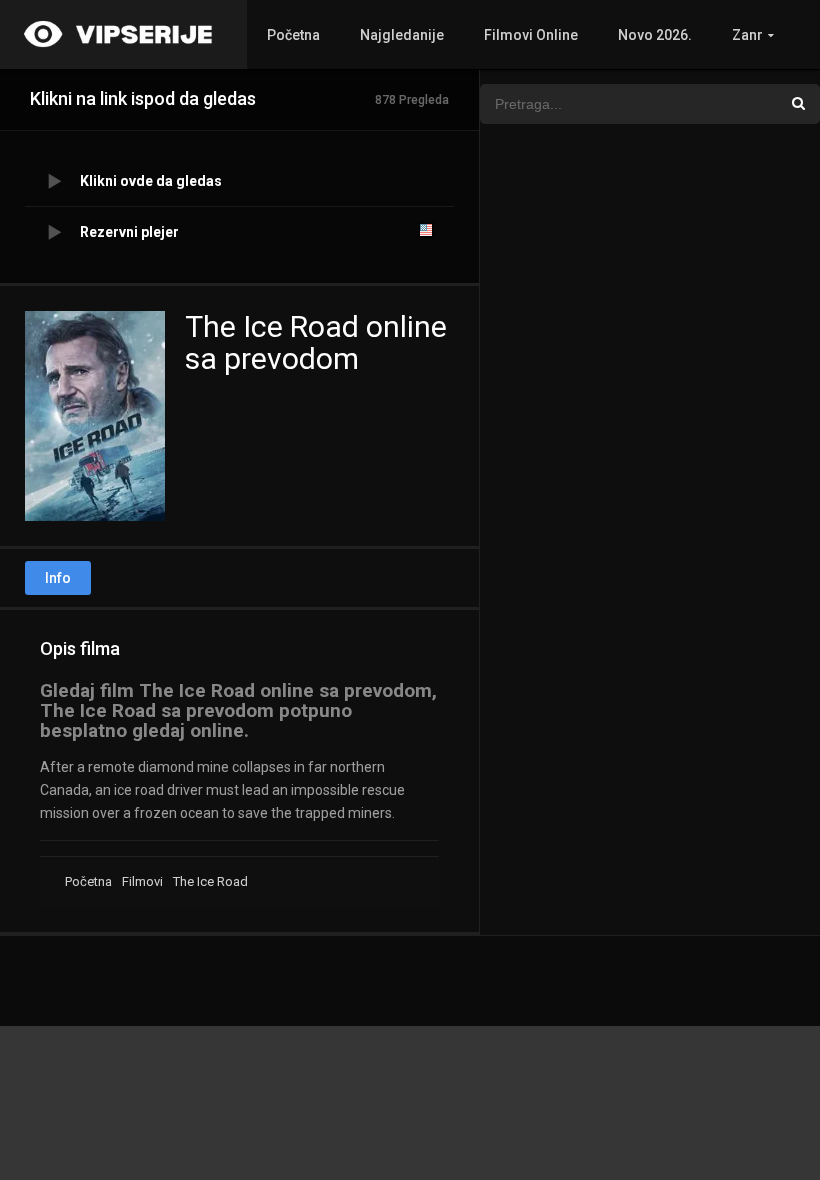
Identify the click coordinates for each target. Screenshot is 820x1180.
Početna (293, 35)
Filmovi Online (531, 35)
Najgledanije (402, 35)
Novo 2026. (655, 35)
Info (58, 578)
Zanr (747, 35)
